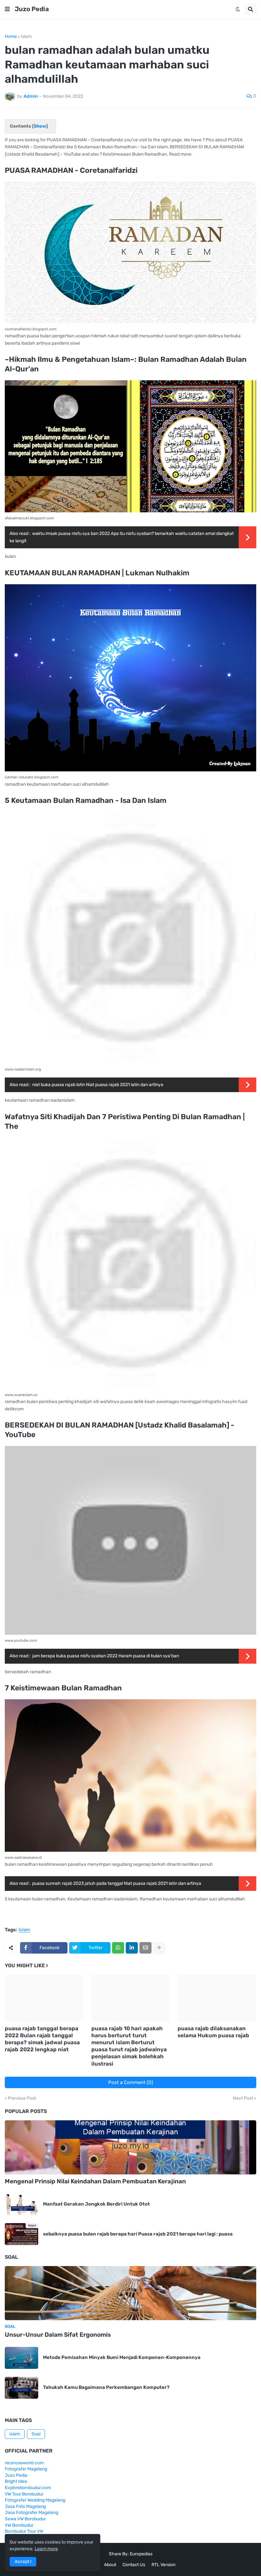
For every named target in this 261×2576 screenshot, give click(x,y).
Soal (36, 2434)
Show (40, 126)
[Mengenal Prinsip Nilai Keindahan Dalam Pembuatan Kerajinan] (130, 2147)
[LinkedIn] (132, 1948)
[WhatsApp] (118, 1948)
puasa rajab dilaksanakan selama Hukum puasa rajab (213, 2032)
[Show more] (159, 1948)
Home (11, 37)
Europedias (141, 2554)
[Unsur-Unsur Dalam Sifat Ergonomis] (130, 2293)
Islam (26, 37)
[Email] (145, 1948)
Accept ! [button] (23, 2562)
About (110, 2565)
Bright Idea (16, 2481)
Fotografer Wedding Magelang (35, 2500)
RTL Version (163, 2565)
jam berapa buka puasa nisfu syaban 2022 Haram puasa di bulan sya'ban (106, 1656)
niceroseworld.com (24, 2463)
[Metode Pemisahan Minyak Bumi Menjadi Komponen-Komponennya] (21, 2358)
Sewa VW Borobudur (25, 2519)
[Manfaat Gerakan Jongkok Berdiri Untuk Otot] (21, 2204)
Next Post (243, 2098)
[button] (7, 9)
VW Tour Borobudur (24, 2494)
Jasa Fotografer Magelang (32, 2513)
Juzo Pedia (32, 9)
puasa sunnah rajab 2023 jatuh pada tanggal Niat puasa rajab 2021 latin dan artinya (117, 1883)
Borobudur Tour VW (24, 2531)
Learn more (46, 2549)
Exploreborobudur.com (28, 2488)
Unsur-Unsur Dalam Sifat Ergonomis (58, 2335)
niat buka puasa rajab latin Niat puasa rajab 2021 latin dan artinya (98, 1085)
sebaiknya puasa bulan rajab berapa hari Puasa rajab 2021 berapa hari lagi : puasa (138, 2234)
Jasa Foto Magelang (25, 2506)
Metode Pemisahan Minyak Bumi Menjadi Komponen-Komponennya (122, 2357)
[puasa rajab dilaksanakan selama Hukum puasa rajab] (217, 1998)
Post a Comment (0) (131, 2082)
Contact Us (134, 2565)
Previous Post (22, 2098)
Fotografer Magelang (26, 2469)
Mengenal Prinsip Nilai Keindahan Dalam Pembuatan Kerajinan (95, 2181)
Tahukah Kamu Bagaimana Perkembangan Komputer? (106, 2387)
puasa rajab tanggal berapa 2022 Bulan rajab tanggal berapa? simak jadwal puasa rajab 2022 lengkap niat (42, 2039)
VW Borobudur (19, 2525)
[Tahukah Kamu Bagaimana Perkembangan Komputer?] (21, 2388)
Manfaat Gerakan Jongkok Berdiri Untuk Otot (96, 2204)
